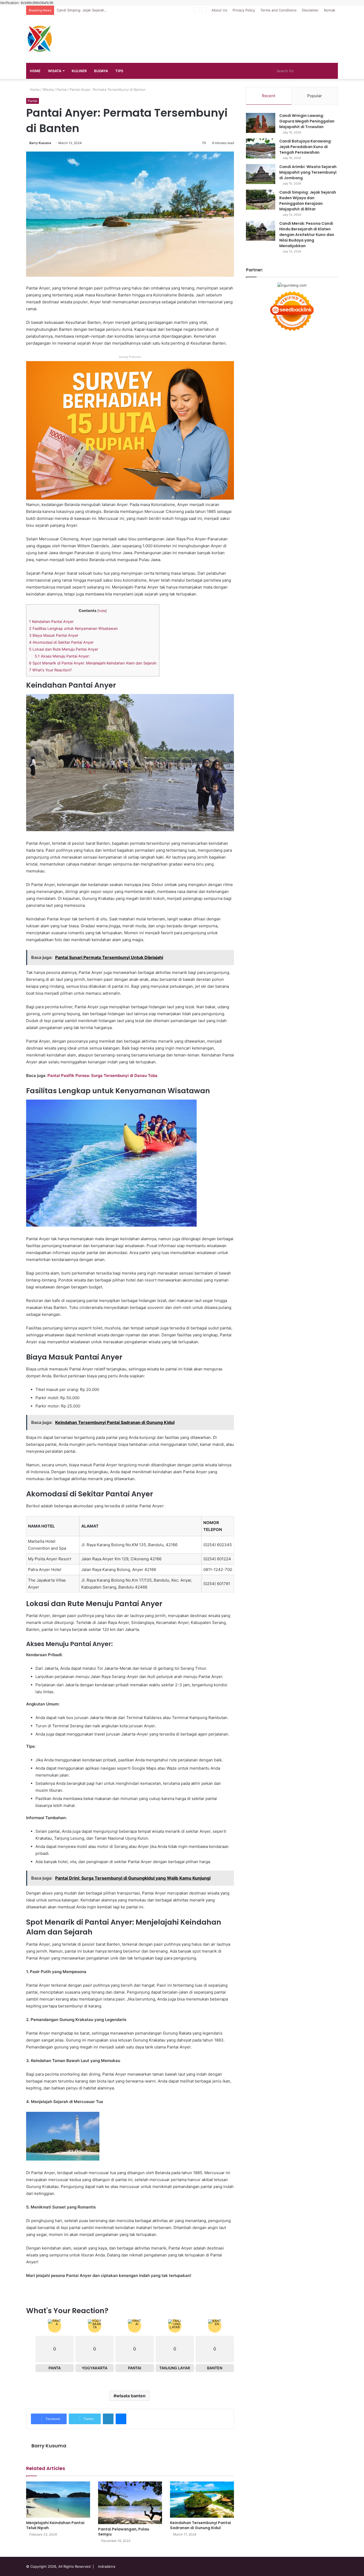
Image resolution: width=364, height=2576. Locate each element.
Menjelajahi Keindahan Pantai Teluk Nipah (55, 2525)
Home (34, 89)
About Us (219, 10)
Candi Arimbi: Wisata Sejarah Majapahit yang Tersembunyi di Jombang (308, 172)
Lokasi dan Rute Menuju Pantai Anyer (64, 649)
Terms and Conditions (278, 10)
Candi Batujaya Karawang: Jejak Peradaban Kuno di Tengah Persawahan (306, 147)
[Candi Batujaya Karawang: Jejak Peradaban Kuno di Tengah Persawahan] (261, 148)
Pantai (62, 89)
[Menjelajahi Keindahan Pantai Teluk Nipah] (58, 2499)
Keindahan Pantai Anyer (51, 621)
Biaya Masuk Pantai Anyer (54, 635)
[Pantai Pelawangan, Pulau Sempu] (130, 2503)
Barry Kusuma (40, 143)
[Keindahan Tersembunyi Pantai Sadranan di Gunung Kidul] (202, 2499)
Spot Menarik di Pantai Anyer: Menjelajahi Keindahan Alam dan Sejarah (93, 663)
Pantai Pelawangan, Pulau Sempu (124, 2532)
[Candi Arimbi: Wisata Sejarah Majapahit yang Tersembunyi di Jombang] (261, 174)
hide (102, 611)
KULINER (79, 71)
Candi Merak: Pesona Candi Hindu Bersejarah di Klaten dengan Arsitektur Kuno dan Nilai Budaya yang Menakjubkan (307, 235)
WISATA (55, 71)
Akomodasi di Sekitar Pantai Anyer (61, 642)
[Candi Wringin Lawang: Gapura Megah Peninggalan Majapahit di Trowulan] (261, 123)
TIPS (119, 71)
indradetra (107, 2566)
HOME (35, 71)
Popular (315, 96)
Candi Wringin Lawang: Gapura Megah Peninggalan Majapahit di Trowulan (307, 121)
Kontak (330, 10)
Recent (269, 96)
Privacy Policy (244, 10)
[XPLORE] (39, 39)
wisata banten (131, 2396)
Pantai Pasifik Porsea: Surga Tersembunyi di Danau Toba (102, 1075)
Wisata (48, 89)
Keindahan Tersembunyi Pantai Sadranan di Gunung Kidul (201, 2525)
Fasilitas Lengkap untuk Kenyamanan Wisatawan (73, 628)
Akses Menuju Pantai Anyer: (62, 656)
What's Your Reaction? (50, 670)
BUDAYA (101, 71)
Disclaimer (310, 10)
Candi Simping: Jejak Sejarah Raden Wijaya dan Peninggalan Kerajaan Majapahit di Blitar (129, 10)
